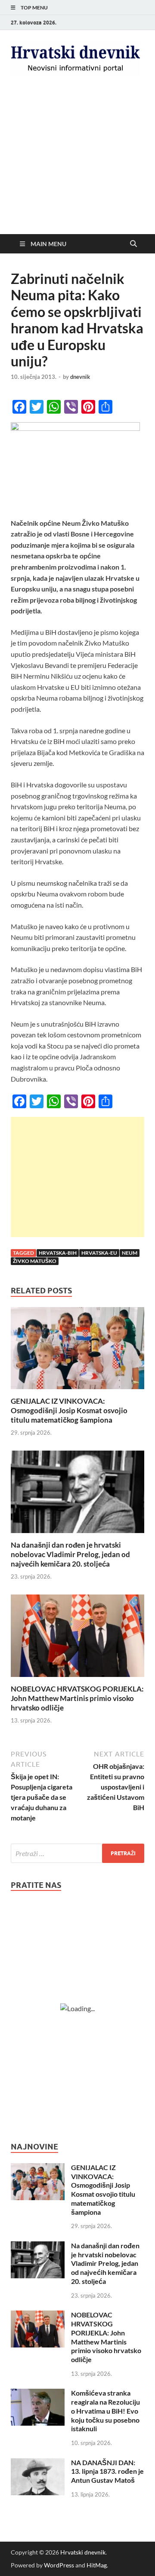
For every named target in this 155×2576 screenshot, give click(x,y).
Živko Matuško (35, 1261)
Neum (130, 1253)
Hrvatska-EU (99, 1253)
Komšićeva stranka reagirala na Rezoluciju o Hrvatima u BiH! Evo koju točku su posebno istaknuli (105, 2411)
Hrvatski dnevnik (83, 2552)
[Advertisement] (77, 168)
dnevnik (80, 377)
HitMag (97, 2565)
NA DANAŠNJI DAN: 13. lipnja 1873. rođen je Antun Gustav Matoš (107, 2471)
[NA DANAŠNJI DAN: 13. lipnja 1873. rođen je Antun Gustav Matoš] (38, 2463)
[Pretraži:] (77, 1853)
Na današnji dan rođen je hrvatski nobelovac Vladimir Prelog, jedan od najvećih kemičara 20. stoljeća (70, 1554)
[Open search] (133, 244)
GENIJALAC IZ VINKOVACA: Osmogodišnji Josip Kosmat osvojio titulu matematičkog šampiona (69, 1410)
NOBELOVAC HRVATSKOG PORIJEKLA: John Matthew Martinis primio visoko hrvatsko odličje (77, 1698)
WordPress (59, 2565)
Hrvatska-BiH (58, 1253)
